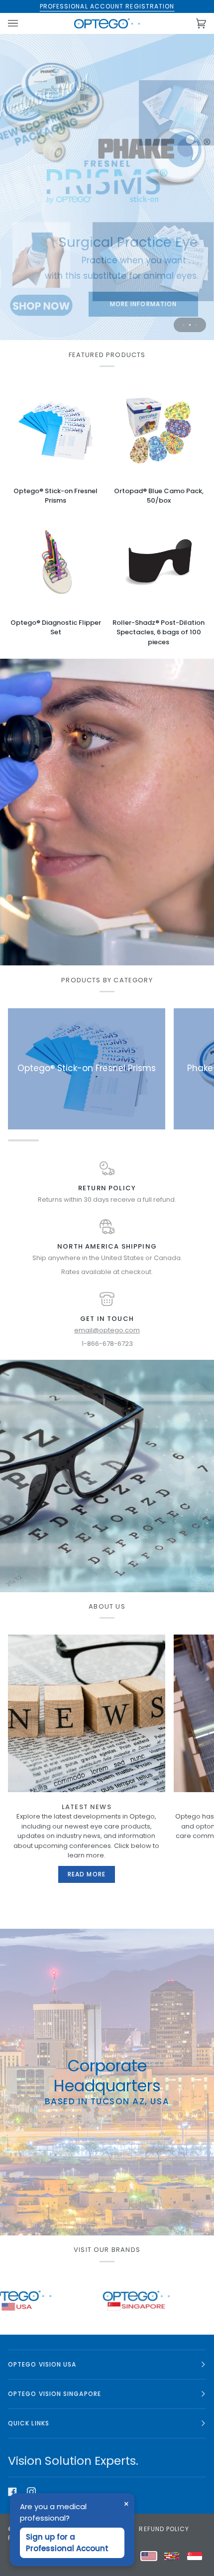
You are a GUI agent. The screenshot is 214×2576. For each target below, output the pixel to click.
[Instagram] (31, 2492)
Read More (87, 1874)
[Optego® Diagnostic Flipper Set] (55, 562)
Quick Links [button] (29, 2423)
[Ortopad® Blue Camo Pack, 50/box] (159, 431)
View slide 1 (183, 325)
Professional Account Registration (107, 6)
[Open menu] (23, 23)
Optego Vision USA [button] (42, 2364)
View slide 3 (196, 325)
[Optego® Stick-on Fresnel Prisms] (55, 431)
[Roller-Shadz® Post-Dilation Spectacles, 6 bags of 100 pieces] (159, 562)
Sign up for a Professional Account (67, 2543)
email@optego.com (107, 1330)
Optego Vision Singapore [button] (54, 2394)
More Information (71, 303)
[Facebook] (12, 2492)
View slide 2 (190, 325)
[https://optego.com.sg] (49, 2301)
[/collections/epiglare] (169, 2301)
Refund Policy (164, 2529)
